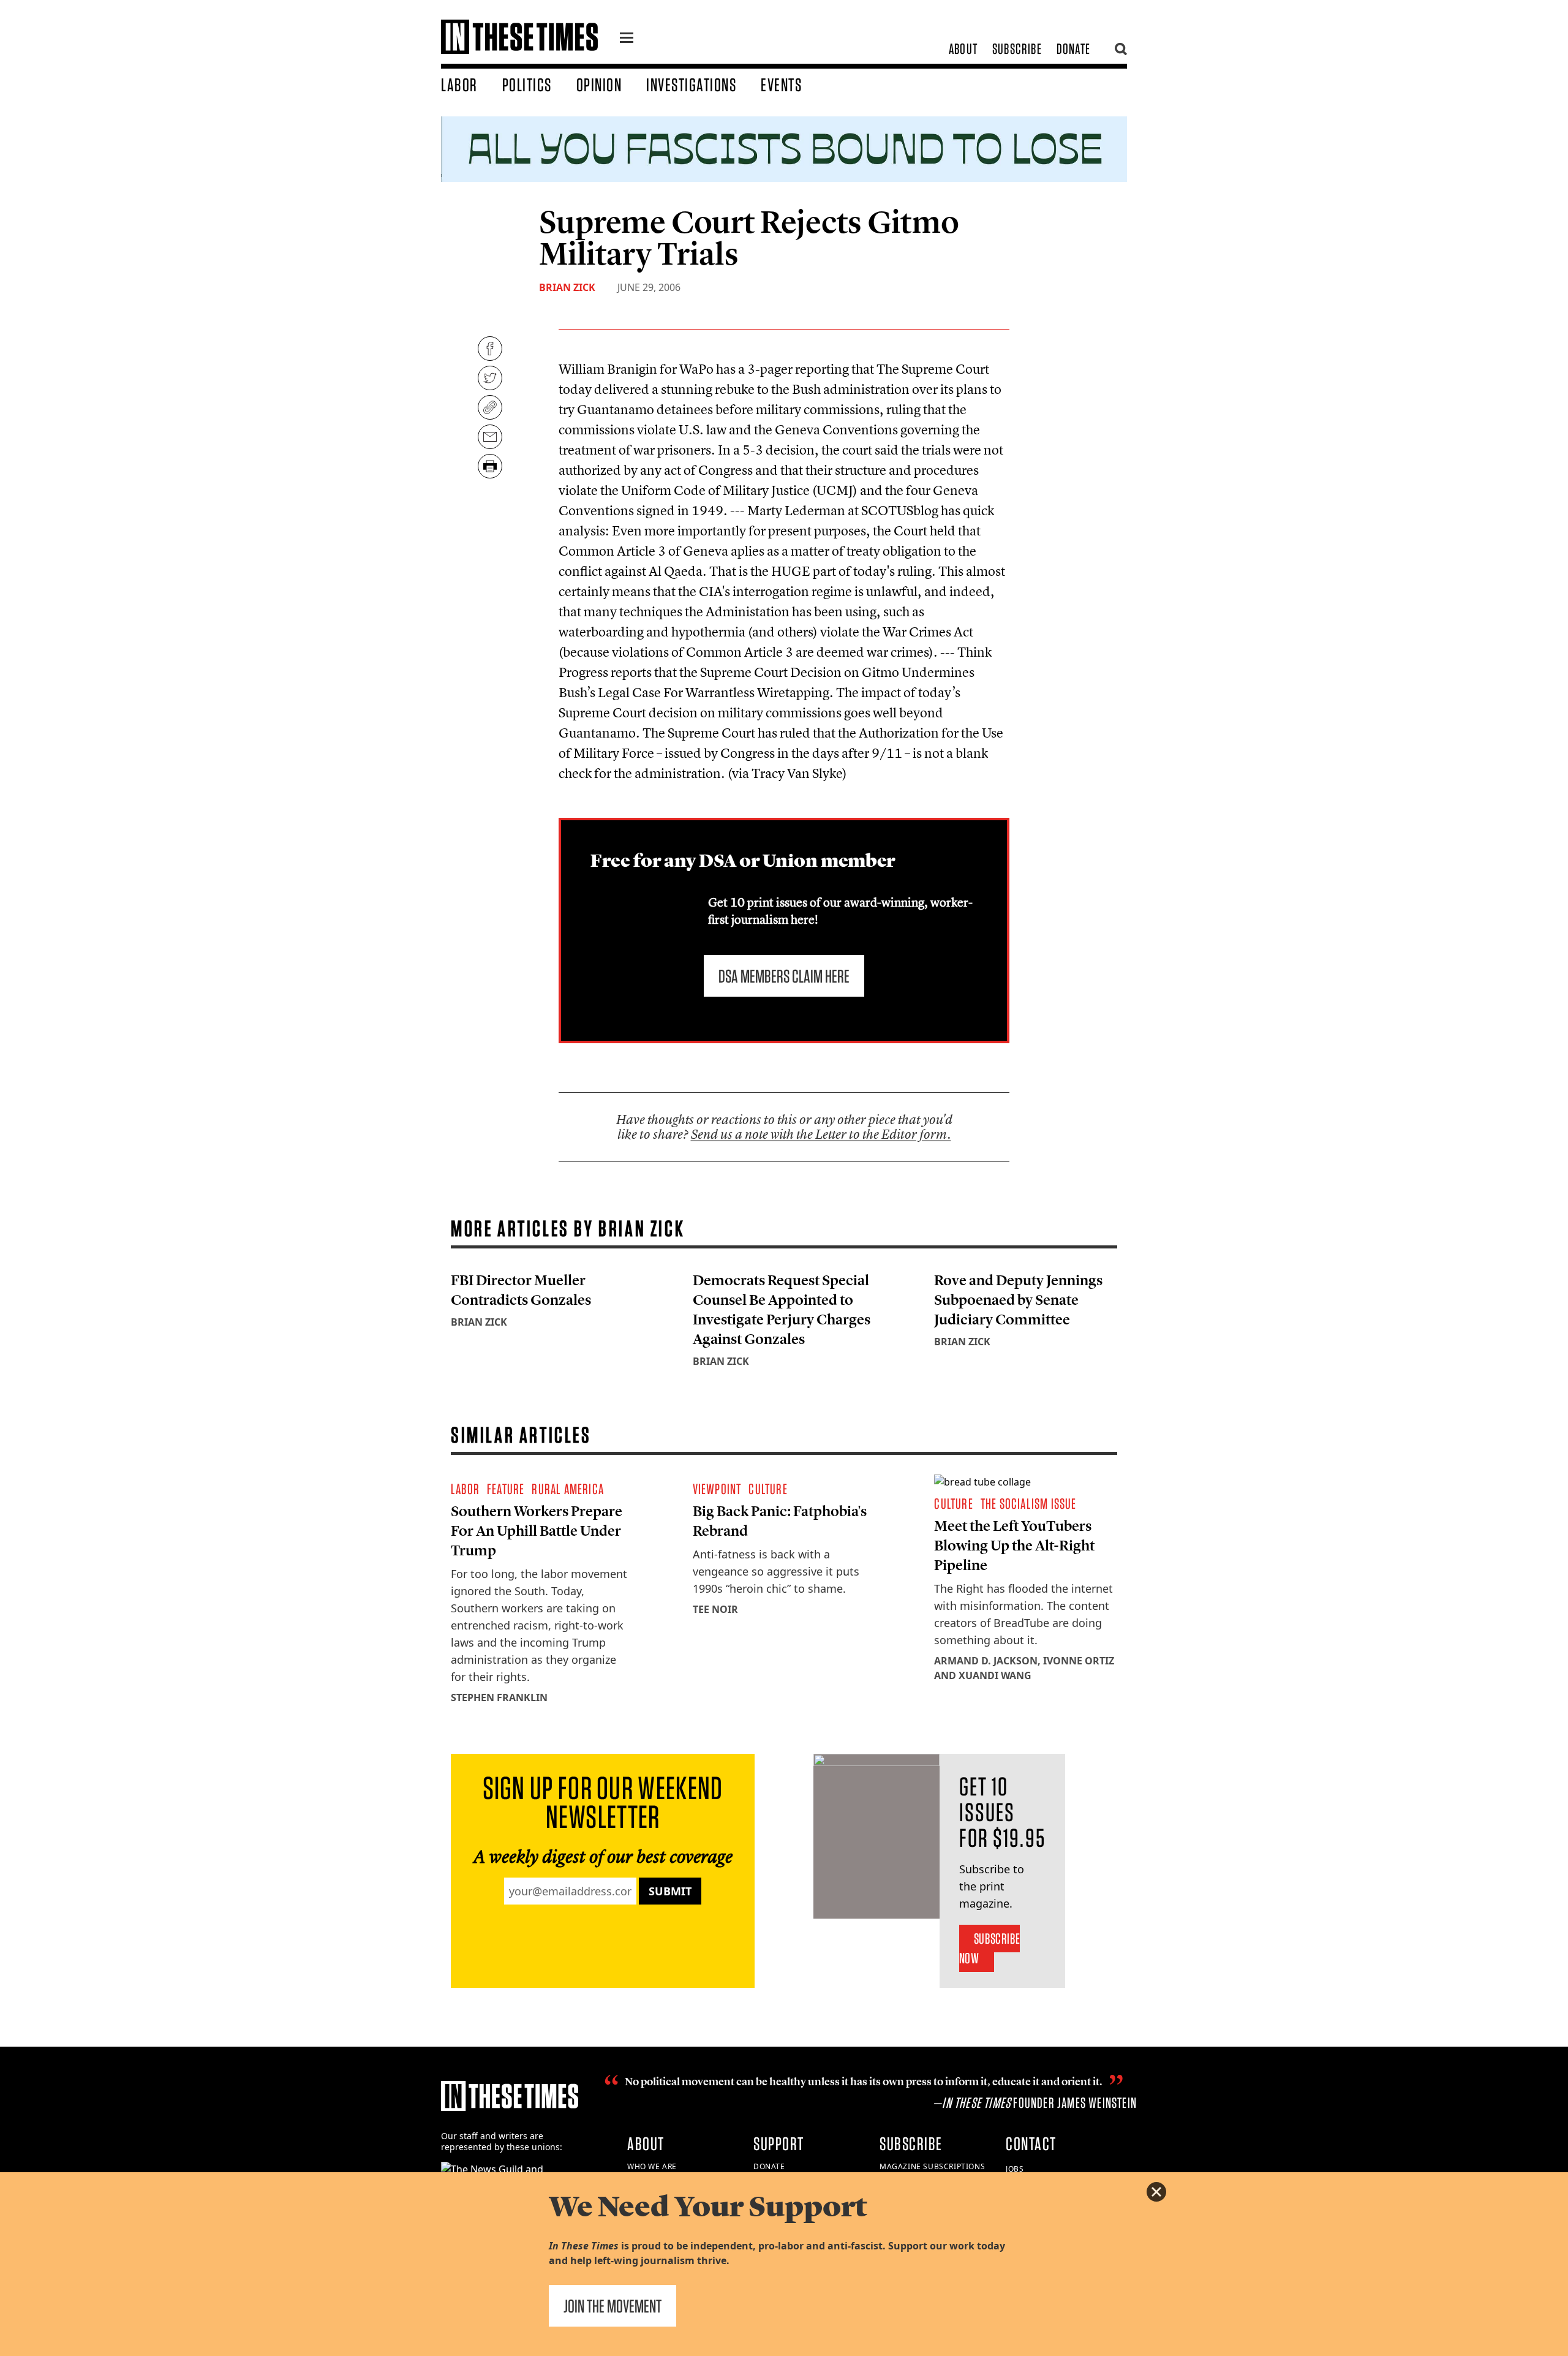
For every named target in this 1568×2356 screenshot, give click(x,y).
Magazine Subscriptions (932, 2166)
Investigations (691, 85)
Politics (527, 85)
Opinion (599, 85)
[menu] (627, 39)
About (963, 49)
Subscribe (1017, 49)
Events (781, 85)
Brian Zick (567, 287)
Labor (459, 85)
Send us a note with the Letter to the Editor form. (821, 1134)
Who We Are (652, 2166)
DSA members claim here (784, 976)
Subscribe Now (989, 1948)
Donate (1073, 49)
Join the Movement (612, 2306)
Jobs (1015, 2169)
